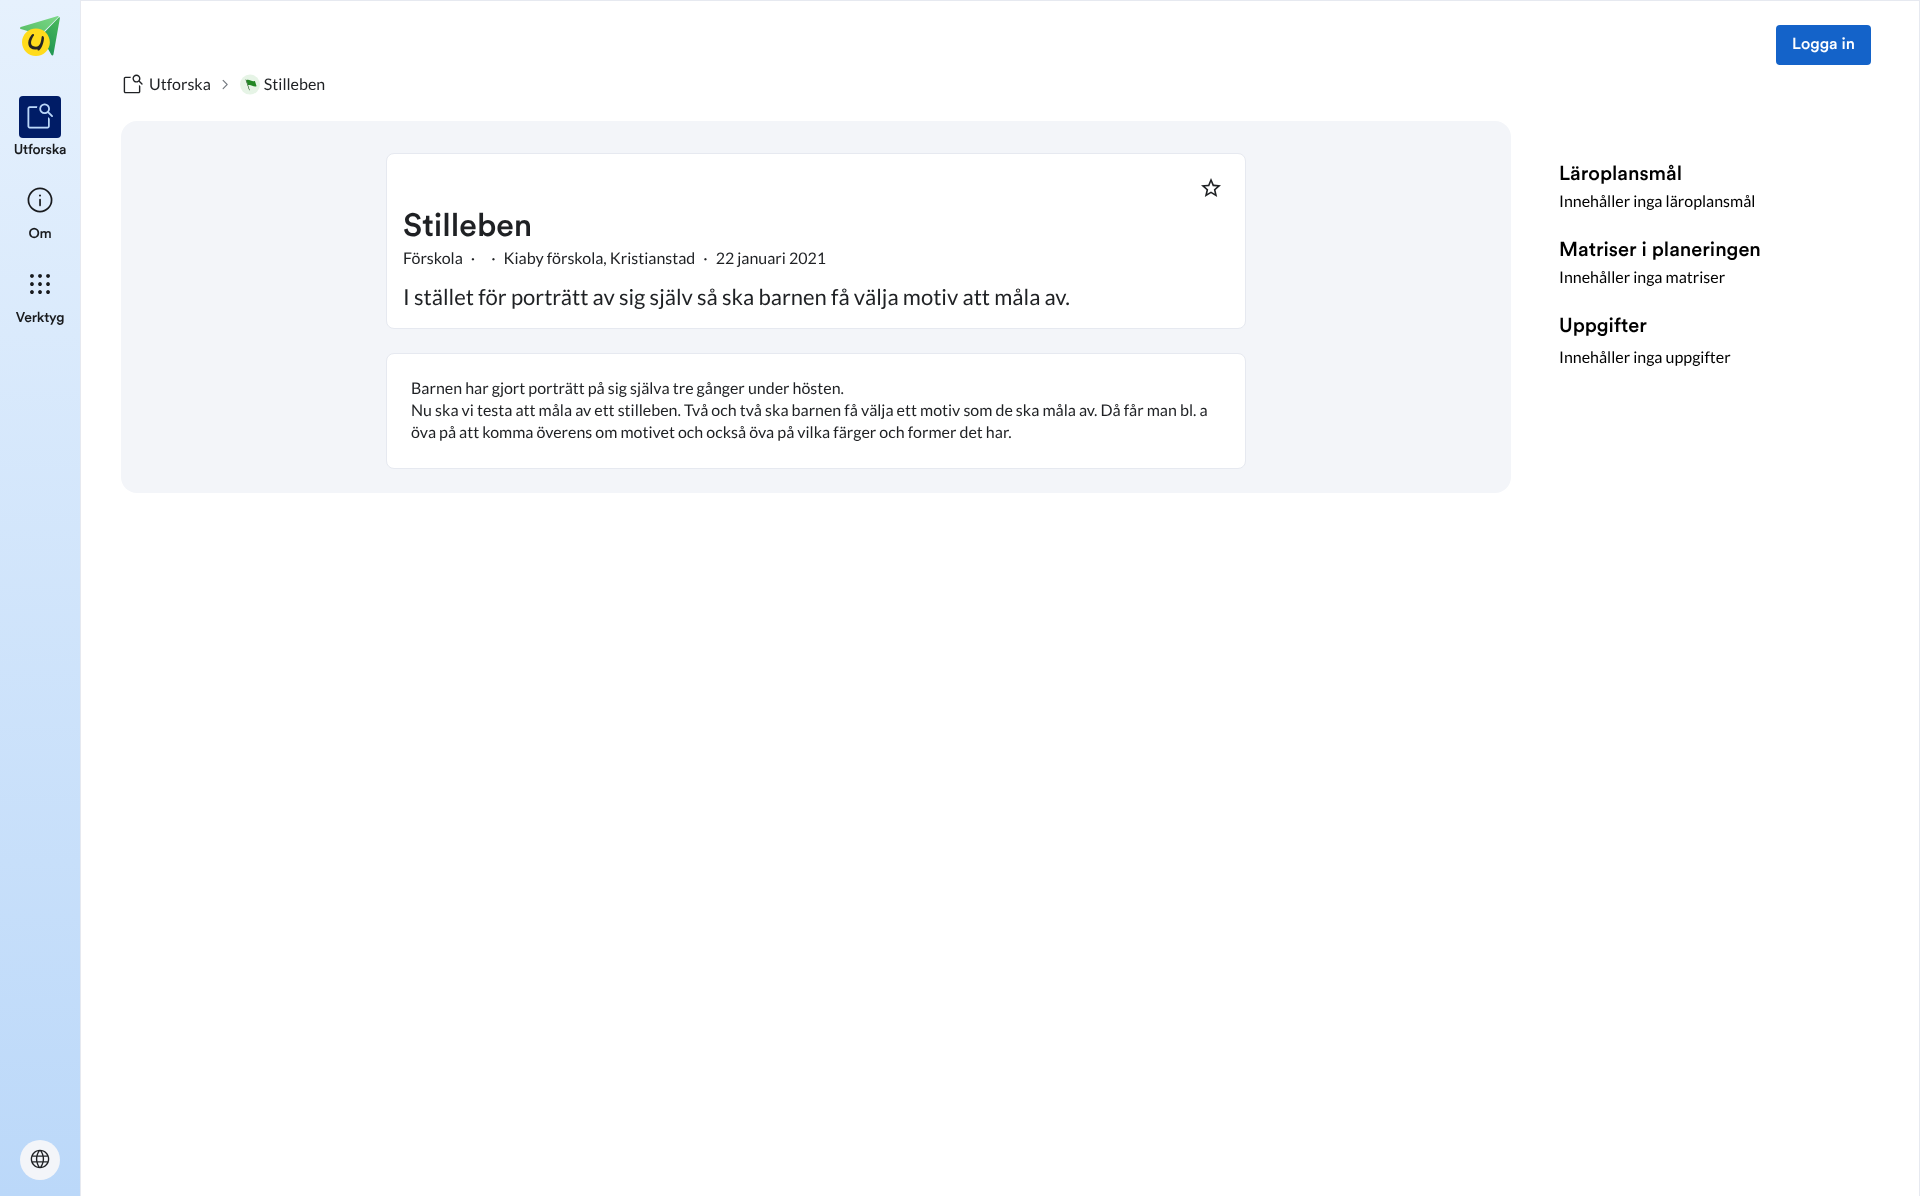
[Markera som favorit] (1211, 188)
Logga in (1823, 45)
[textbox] (816, 411)
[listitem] (40, 128)
